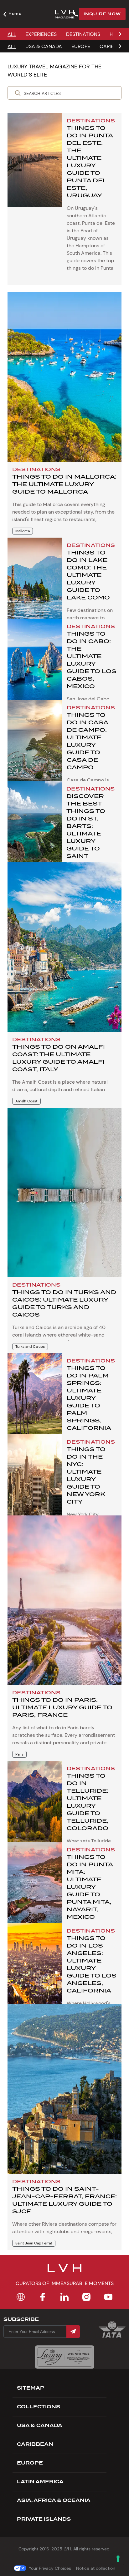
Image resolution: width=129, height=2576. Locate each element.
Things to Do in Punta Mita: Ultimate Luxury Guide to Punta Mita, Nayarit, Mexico (90, 1887)
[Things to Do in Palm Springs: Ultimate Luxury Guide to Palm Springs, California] (35, 1400)
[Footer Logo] (64, 2272)
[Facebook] (43, 2297)
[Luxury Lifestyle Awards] (65, 2357)
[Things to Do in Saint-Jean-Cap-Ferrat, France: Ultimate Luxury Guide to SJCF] (64, 2089)
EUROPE (81, 46)
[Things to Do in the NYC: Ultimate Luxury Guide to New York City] (35, 1481)
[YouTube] (108, 2297)
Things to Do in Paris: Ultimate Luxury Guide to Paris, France (62, 1707)
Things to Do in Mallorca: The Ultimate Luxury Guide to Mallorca (64, 484)
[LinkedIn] (64, 2297)
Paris (19, 1754)
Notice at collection (96, 2568)
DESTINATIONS (83, 34)
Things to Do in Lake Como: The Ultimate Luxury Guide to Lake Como (88, 575)
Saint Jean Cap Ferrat (34, 2243)
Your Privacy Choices (50, 2568)
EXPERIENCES (41, 34)
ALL (12, 34)
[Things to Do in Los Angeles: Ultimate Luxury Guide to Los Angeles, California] (35, 1970)
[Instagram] (86, 2297)
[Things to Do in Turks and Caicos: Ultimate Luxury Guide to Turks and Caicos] (64, 1192)
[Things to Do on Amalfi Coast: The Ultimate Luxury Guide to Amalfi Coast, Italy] (64, 947)
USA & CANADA (44, 46)
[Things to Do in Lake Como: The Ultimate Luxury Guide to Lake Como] (35, 584)
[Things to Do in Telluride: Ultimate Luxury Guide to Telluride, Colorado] (35, 1808)
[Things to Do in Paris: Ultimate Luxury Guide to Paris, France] (64, 1600)
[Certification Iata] (112, 2337)
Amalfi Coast (26, 1101)
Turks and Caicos (30, 1347)
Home (15, 13)
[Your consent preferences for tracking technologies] (118, 2559)
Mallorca (23, 531)
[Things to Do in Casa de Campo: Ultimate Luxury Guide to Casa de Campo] (35, 747)
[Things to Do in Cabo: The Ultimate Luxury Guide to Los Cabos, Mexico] (35, 666)
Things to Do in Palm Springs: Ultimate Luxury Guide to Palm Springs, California (89, 1398)
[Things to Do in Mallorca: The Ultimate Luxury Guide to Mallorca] (64, 377)
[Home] (21, 2297)
